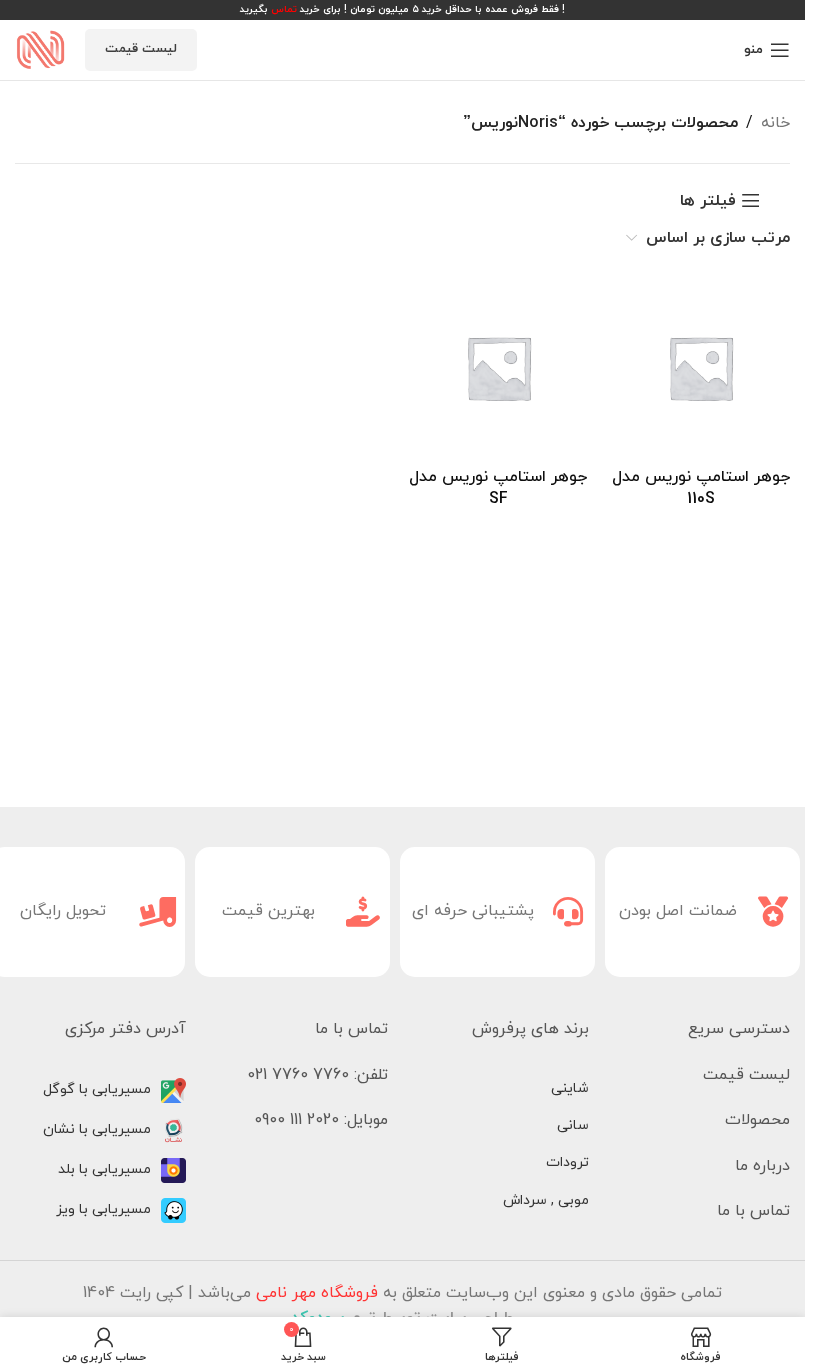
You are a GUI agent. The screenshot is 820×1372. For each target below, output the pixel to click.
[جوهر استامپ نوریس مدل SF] (498, 367)
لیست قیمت (141, 49)
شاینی (570, 1088)
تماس (284, 9)
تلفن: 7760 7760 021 (317, 1075)
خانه (775, 123)
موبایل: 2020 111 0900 (321, 1120)
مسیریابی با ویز (103, 1209)
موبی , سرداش (546, 1200)
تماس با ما (753, 1211)
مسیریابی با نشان (97, 1129)
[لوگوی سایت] (40, 49)
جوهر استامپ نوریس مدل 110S (701, 488)
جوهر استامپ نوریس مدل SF (498, 488)
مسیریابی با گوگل (97, 1089)
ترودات (567, 1162)
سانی (573, 1125)
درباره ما (762, 1166)
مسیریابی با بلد (104, 1169)
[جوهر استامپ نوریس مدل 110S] (700, 367)
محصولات (757, 1120)
